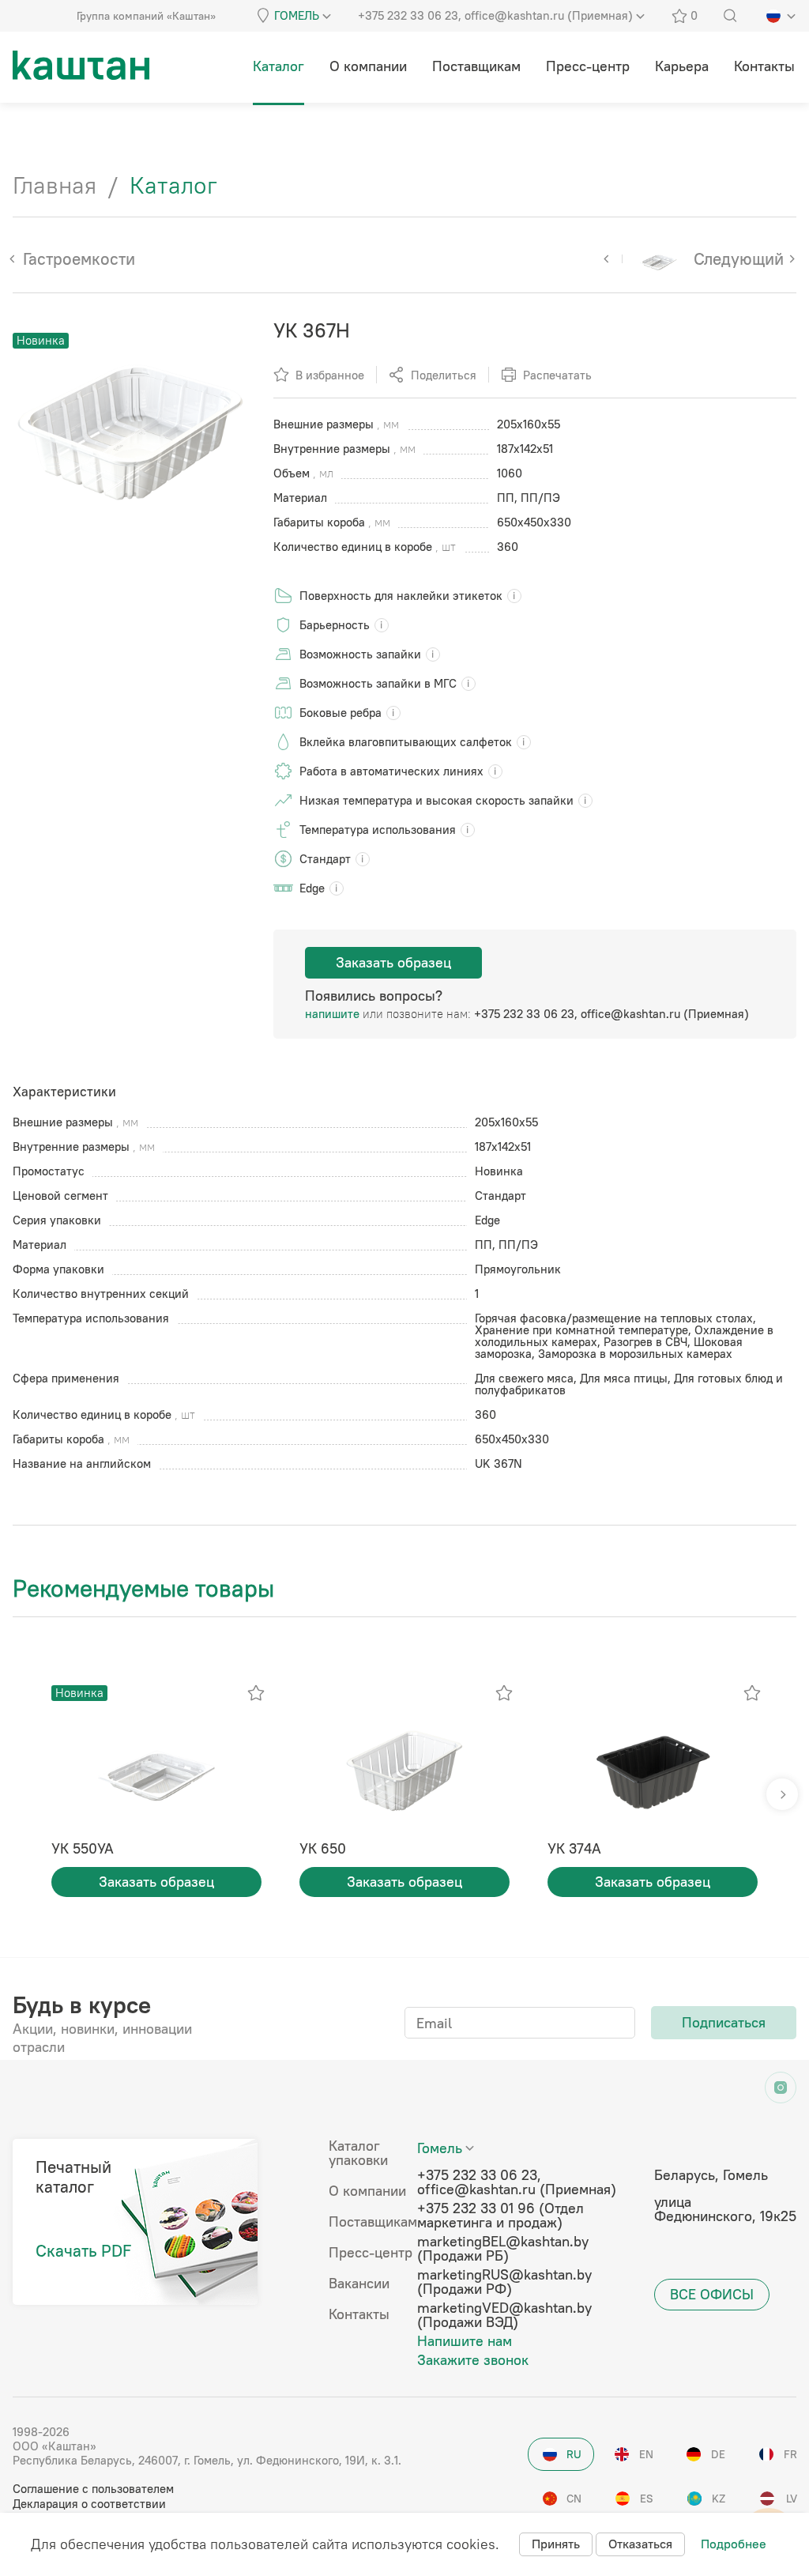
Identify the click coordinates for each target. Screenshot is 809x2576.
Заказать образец (393, 962)
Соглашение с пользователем (93, 2489)
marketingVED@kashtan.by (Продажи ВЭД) (504, 2315)
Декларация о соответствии (89, 2504)
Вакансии (359, 2284)
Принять (556, 2544)
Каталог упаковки (358, 2153)
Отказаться (640, 2544)
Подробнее (734, 2544)
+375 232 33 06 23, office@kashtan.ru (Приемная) (611, 1014)
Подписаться (724, 2022)
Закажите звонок (473, 2360)
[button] (782, 1794)
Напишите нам (465, 2341)
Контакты (359, 2314)
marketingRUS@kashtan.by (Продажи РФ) (504, 2282)
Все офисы (712, 2294)
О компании (367, 2191)
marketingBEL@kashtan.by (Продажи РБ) (503, 2249)
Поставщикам (373, 2222)
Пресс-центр (371, 2253)
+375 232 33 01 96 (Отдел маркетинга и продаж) (500, 2216)
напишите (332, 1014)
